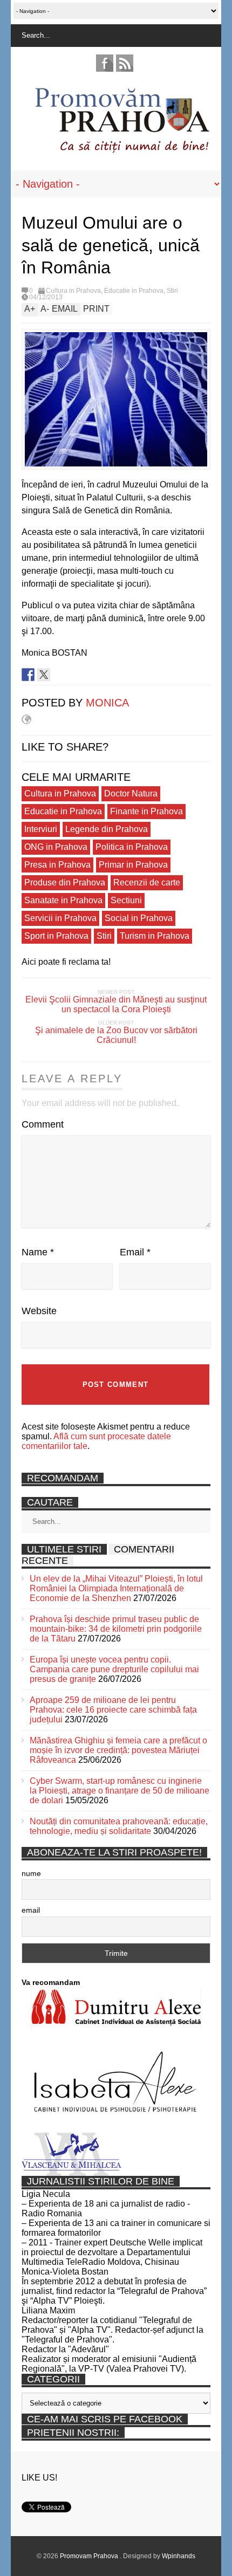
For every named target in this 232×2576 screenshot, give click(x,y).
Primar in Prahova (133, 865)
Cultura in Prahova (73, 291)
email (31, 1910)
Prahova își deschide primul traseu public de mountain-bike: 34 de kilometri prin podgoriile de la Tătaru (116, 1629)
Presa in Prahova (57, 865)
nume (31, 1873)
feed (125, 63)
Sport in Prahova (56, 936)
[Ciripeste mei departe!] (44, 675)
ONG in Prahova (56, 847)
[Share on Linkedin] (59, 675)
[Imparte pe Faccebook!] (28, 675)
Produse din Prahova (65, 882)
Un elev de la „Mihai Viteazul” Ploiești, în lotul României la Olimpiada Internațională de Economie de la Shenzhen (116, 1588)
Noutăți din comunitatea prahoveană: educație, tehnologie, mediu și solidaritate (119, 1826)
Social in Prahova (139, 918)
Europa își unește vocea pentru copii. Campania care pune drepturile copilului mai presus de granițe (114, 1669)
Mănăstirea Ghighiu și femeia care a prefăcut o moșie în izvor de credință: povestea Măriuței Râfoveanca (118, 1750)
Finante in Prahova (146, 811)
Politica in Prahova (132, 847)
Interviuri (41, 829)
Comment (43, 1124)
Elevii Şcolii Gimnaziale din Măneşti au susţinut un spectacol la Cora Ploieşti (116, 1004)
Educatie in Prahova (134, 291)
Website (39, 1311)
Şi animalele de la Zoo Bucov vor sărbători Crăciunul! (116, 1035)
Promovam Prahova (90, 2556)
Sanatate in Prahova (63, 900)
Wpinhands (179, 2556)
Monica (107, 703)
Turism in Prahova (155, 936)
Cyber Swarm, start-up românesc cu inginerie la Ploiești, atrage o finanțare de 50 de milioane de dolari (120, 1791)
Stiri (172, 291)
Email (135, 1252)
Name (38, 1252)
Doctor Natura (131, 794)
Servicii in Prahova (60, 918)
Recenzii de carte (147, 882)
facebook (105, 63)
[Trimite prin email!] (75, 675)
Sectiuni (126, 900)
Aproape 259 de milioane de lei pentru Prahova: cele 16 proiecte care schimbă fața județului (113, 1710)
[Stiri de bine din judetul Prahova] (122, 150)
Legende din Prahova (107, 829)
